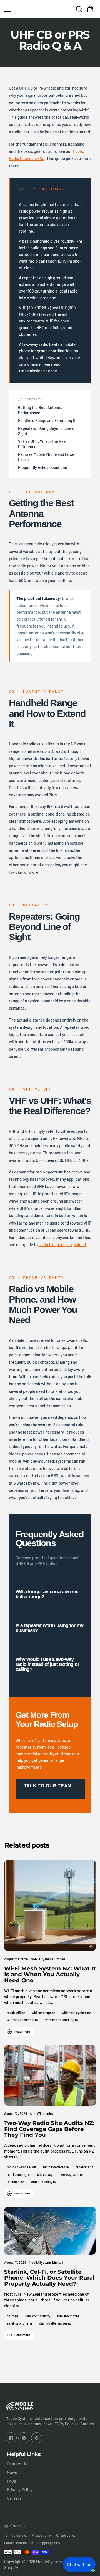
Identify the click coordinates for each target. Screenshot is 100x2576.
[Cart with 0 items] (90, 9)
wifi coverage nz (43, 2013)
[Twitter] (24, 2438)
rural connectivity (38, 2316)
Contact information (19, 2543)
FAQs (11, 2481)
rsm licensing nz (19, 2174)
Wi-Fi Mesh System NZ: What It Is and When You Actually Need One (50, 1974)
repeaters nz (84, 2167)
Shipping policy (49, 2543)
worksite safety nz (43, 2182)
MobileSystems (50, 2562)
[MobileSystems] (50, 9)
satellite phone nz (20, 2323)
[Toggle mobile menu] (20, 9)
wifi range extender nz (23, 2020)
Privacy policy (42, 2535)
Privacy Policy (20, 2489)
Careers (14, 2498)
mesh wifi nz (16, 2013)
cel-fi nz (13, 2316)
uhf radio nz (15, 2182)
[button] (90, 9)
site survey (45, 2174)
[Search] (79, 9)
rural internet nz (68, 2316)
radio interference (56, 2167)
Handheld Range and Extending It (47, 421)
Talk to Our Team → (48, 1789)
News (12, 2472)
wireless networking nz (62, 2020)
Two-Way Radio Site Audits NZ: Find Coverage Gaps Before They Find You (49, 2129)
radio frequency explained (62, 1244)
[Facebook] (11, 2438)
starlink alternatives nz (55, 2323)
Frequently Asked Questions (42, 467)
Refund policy (66, 2535)
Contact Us (17, 2464)
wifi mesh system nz (76, 2013)
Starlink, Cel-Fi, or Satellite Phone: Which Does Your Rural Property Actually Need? (49, 2278)
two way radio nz (71, 2174)
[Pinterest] (37, 2438)
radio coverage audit (22, 2167)
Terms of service (16, 2535)
